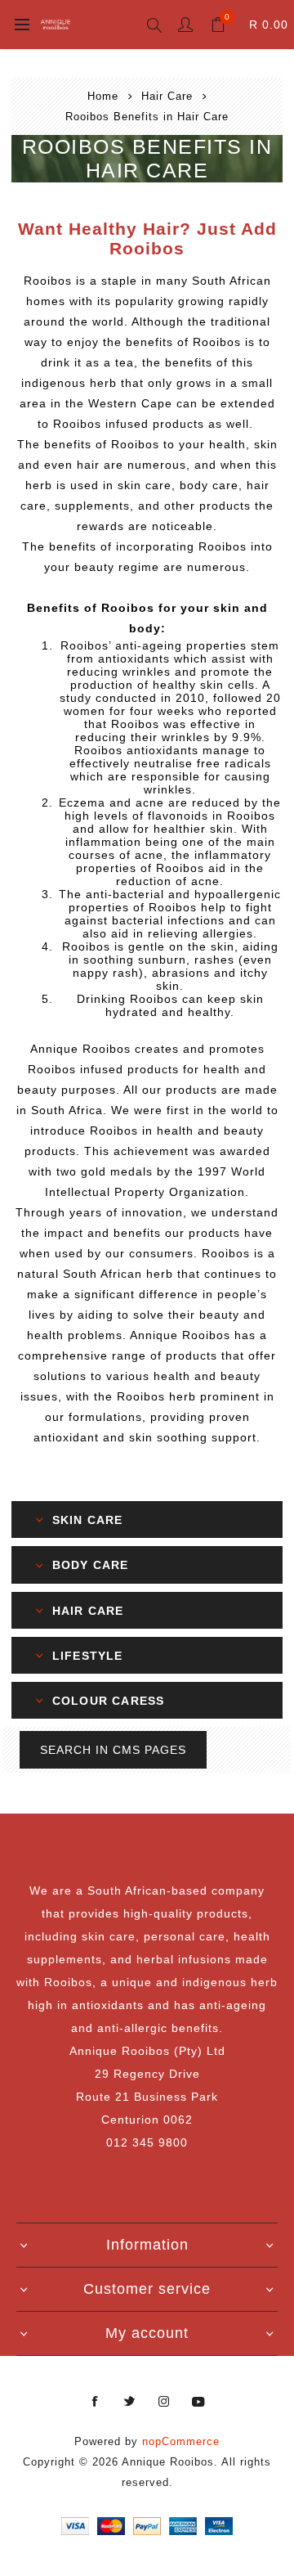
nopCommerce (181, 2441)
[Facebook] (96, 2402)
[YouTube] (198, 2402)
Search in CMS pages (113, 1750)
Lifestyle (88, 1656)
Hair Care (88, 1611)
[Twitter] (130, 2402)
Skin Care (88, 1520)
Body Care (91, 1566)
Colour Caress (109, 1701)
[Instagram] (164, 2402)
